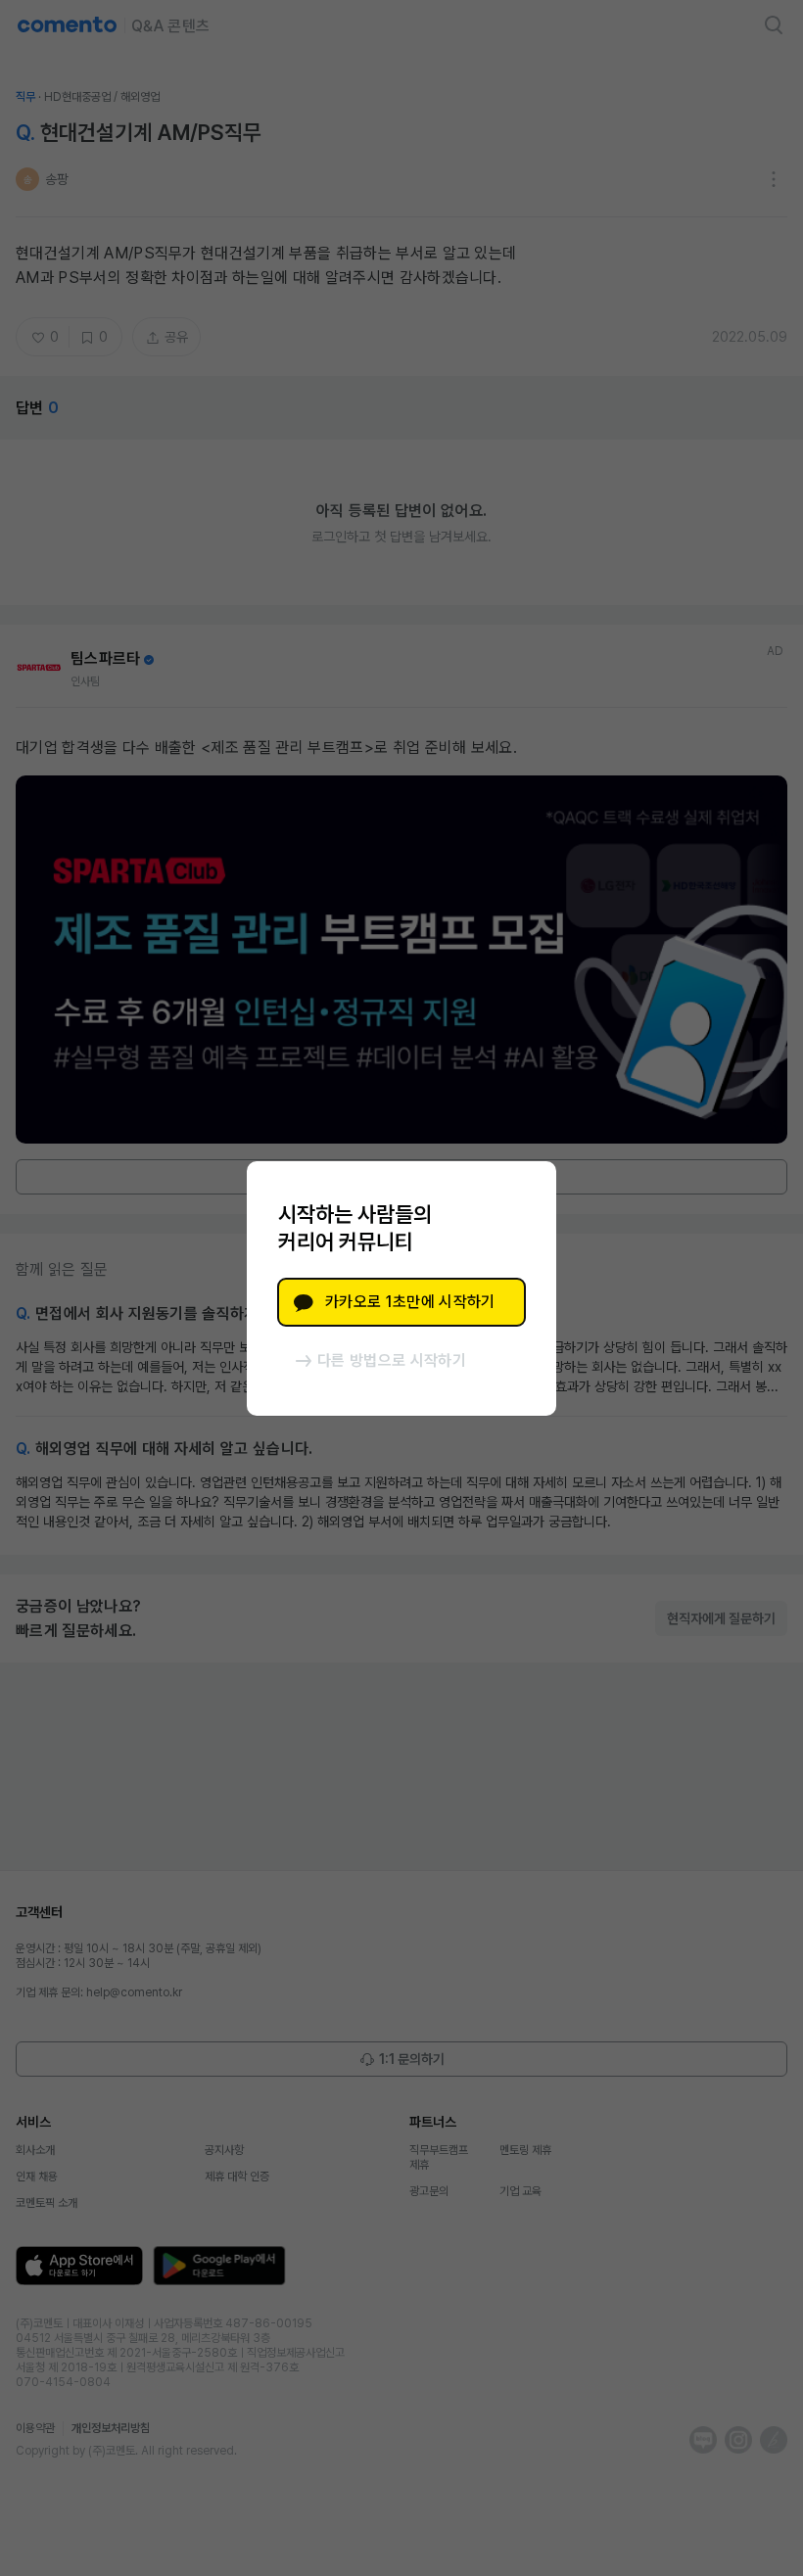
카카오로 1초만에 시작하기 (410, 1302)
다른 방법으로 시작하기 (392, 1360)
